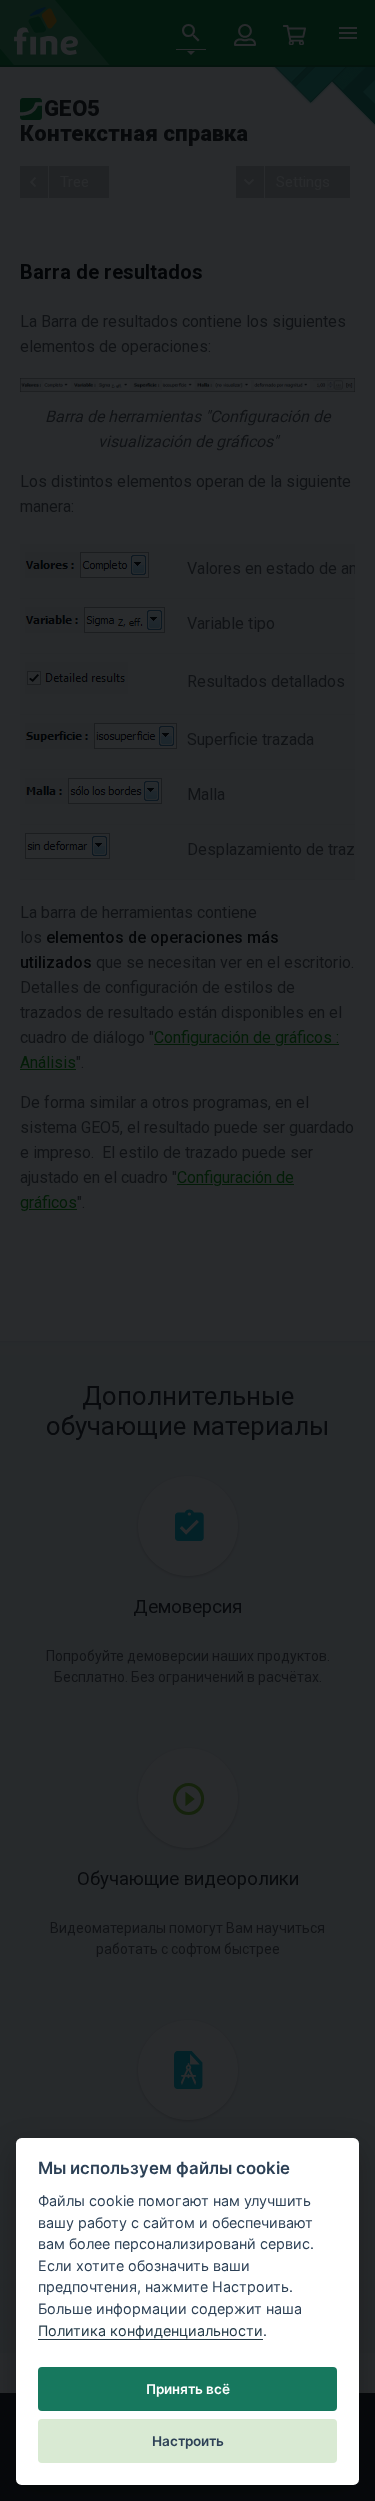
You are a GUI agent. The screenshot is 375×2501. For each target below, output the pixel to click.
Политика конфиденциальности (150, 2330)
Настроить (188, 2441)
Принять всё (188, 2389)
